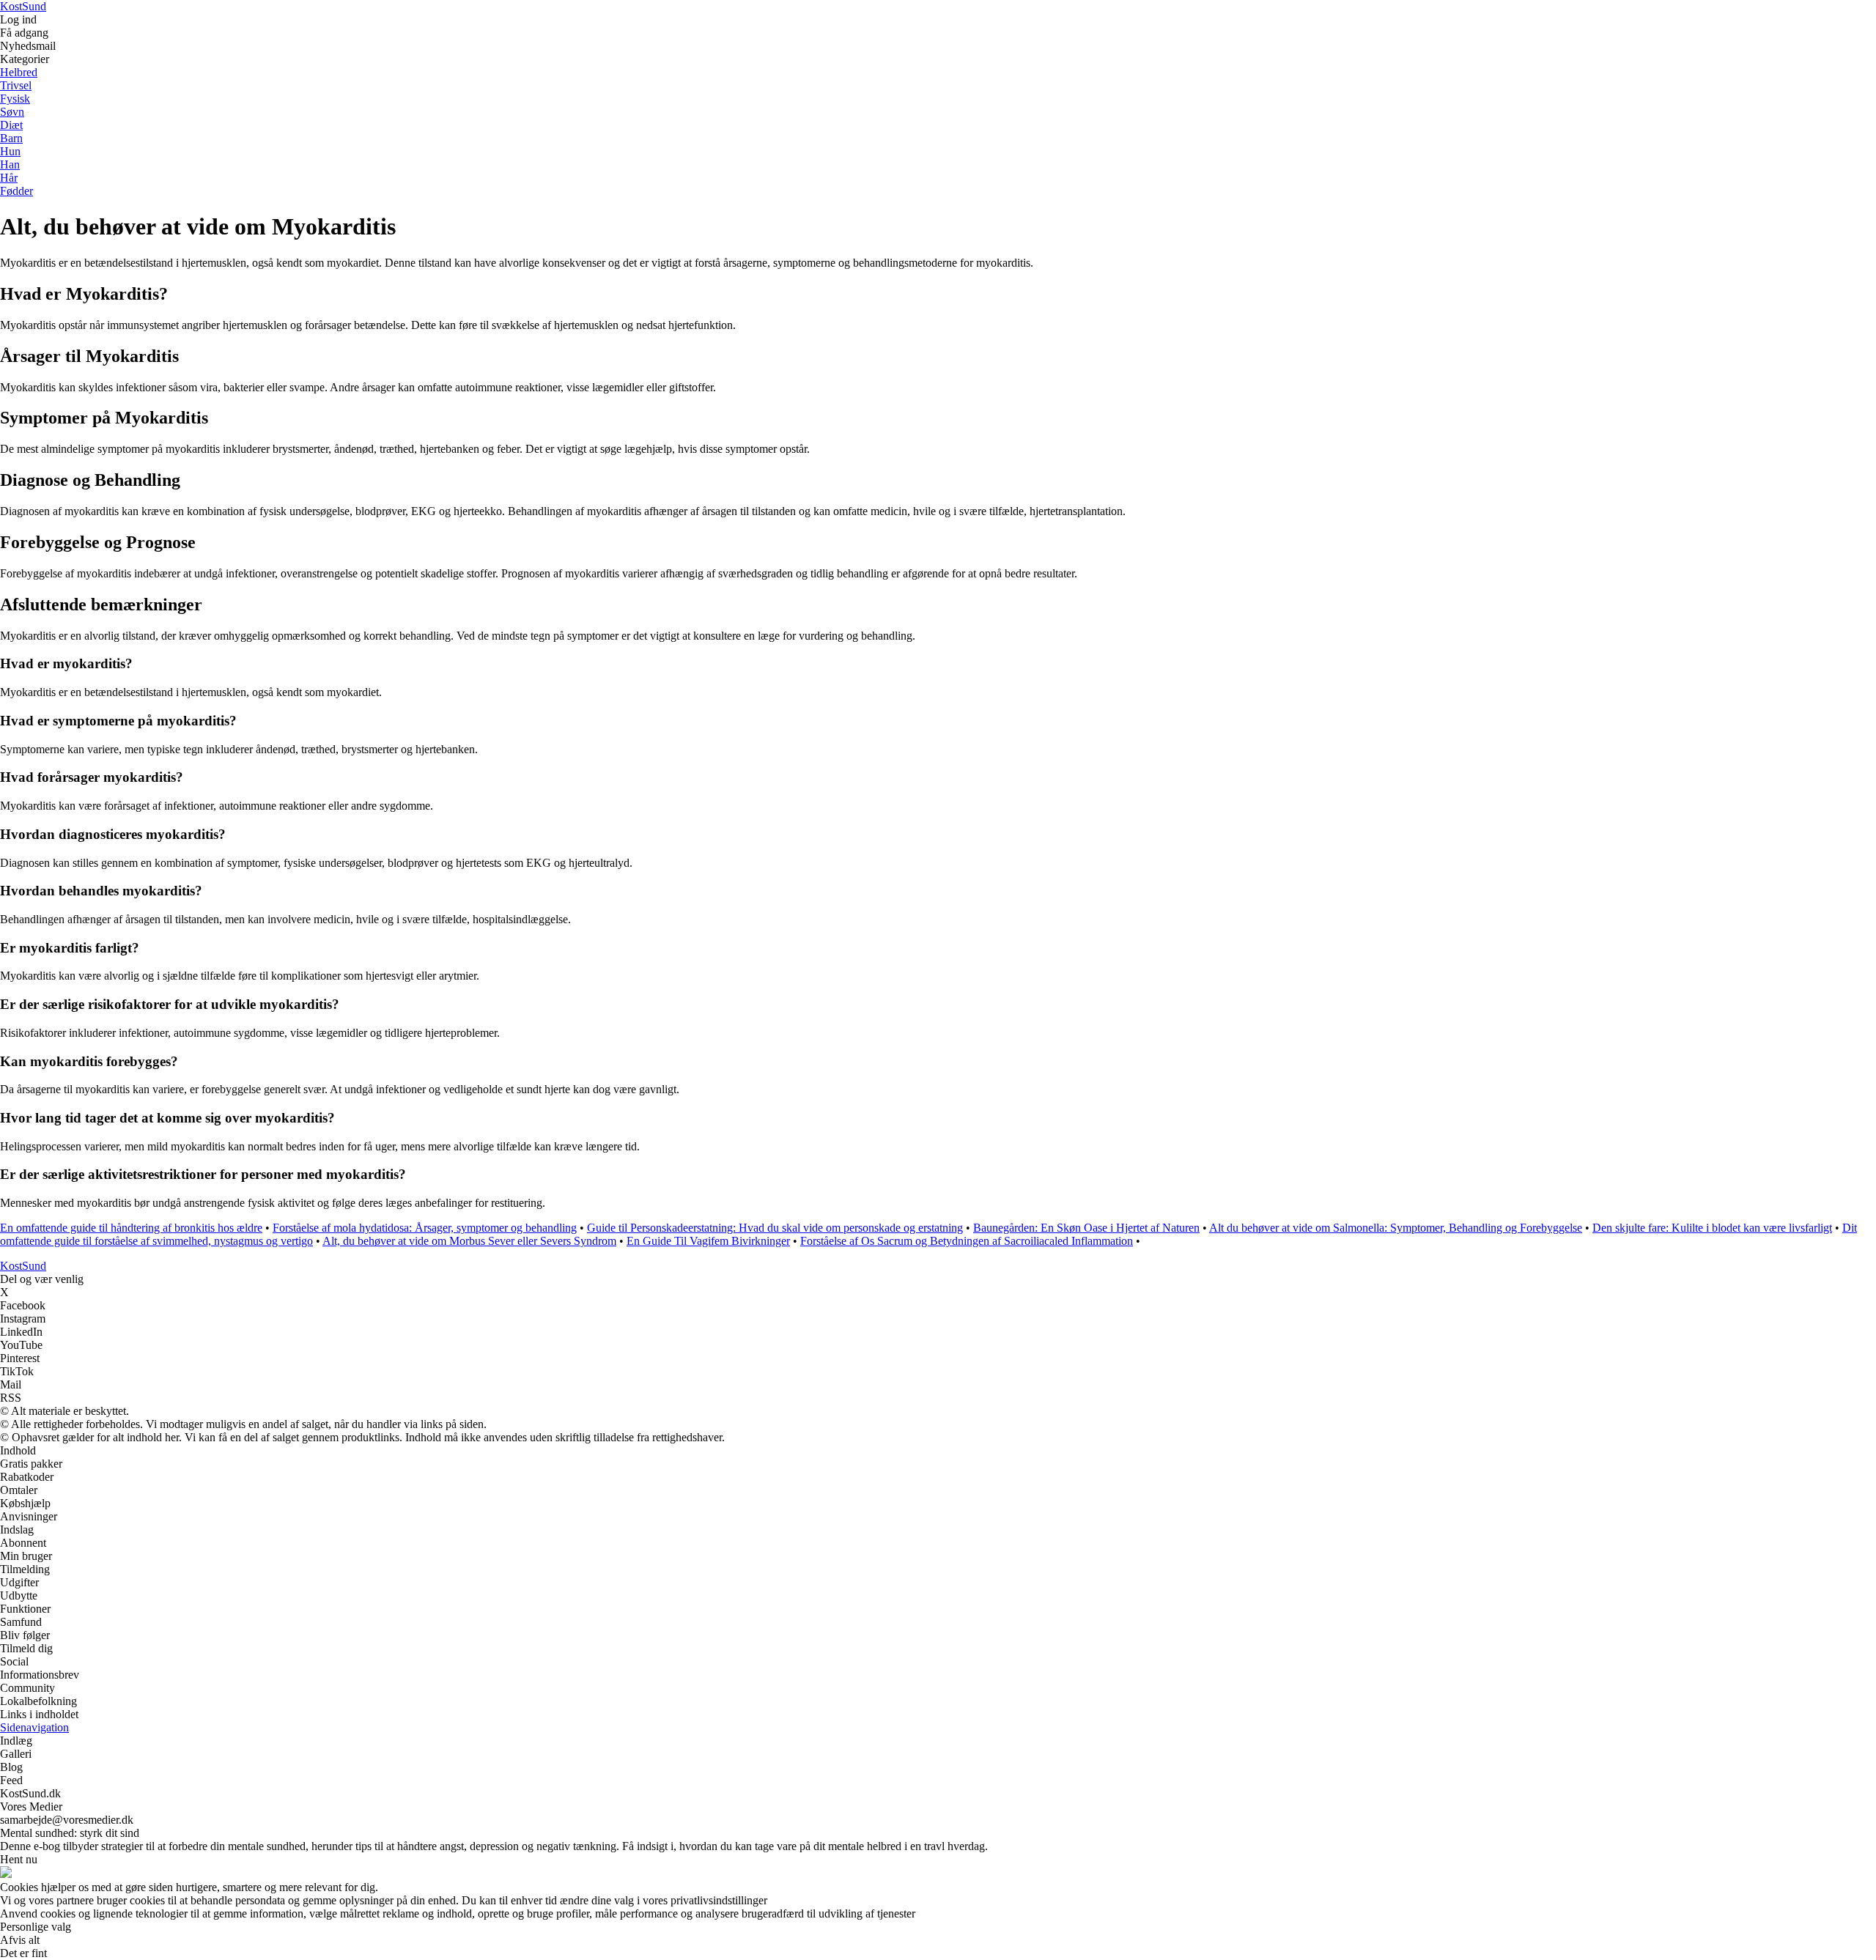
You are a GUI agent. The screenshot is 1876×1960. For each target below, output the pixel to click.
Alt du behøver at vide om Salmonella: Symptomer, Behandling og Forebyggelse (1396, 1228)
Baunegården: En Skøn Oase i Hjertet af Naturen (1086, 1228)
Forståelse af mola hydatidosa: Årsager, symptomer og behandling (425, 1228)
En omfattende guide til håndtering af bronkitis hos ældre (131, 1228)
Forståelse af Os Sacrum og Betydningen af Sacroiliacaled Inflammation (967, 1241)
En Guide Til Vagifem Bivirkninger (708, 1241)
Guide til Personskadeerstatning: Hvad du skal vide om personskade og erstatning (775, 1228)
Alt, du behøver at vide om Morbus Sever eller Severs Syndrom (469, 1241)
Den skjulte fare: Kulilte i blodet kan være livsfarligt (1712, 1228)
